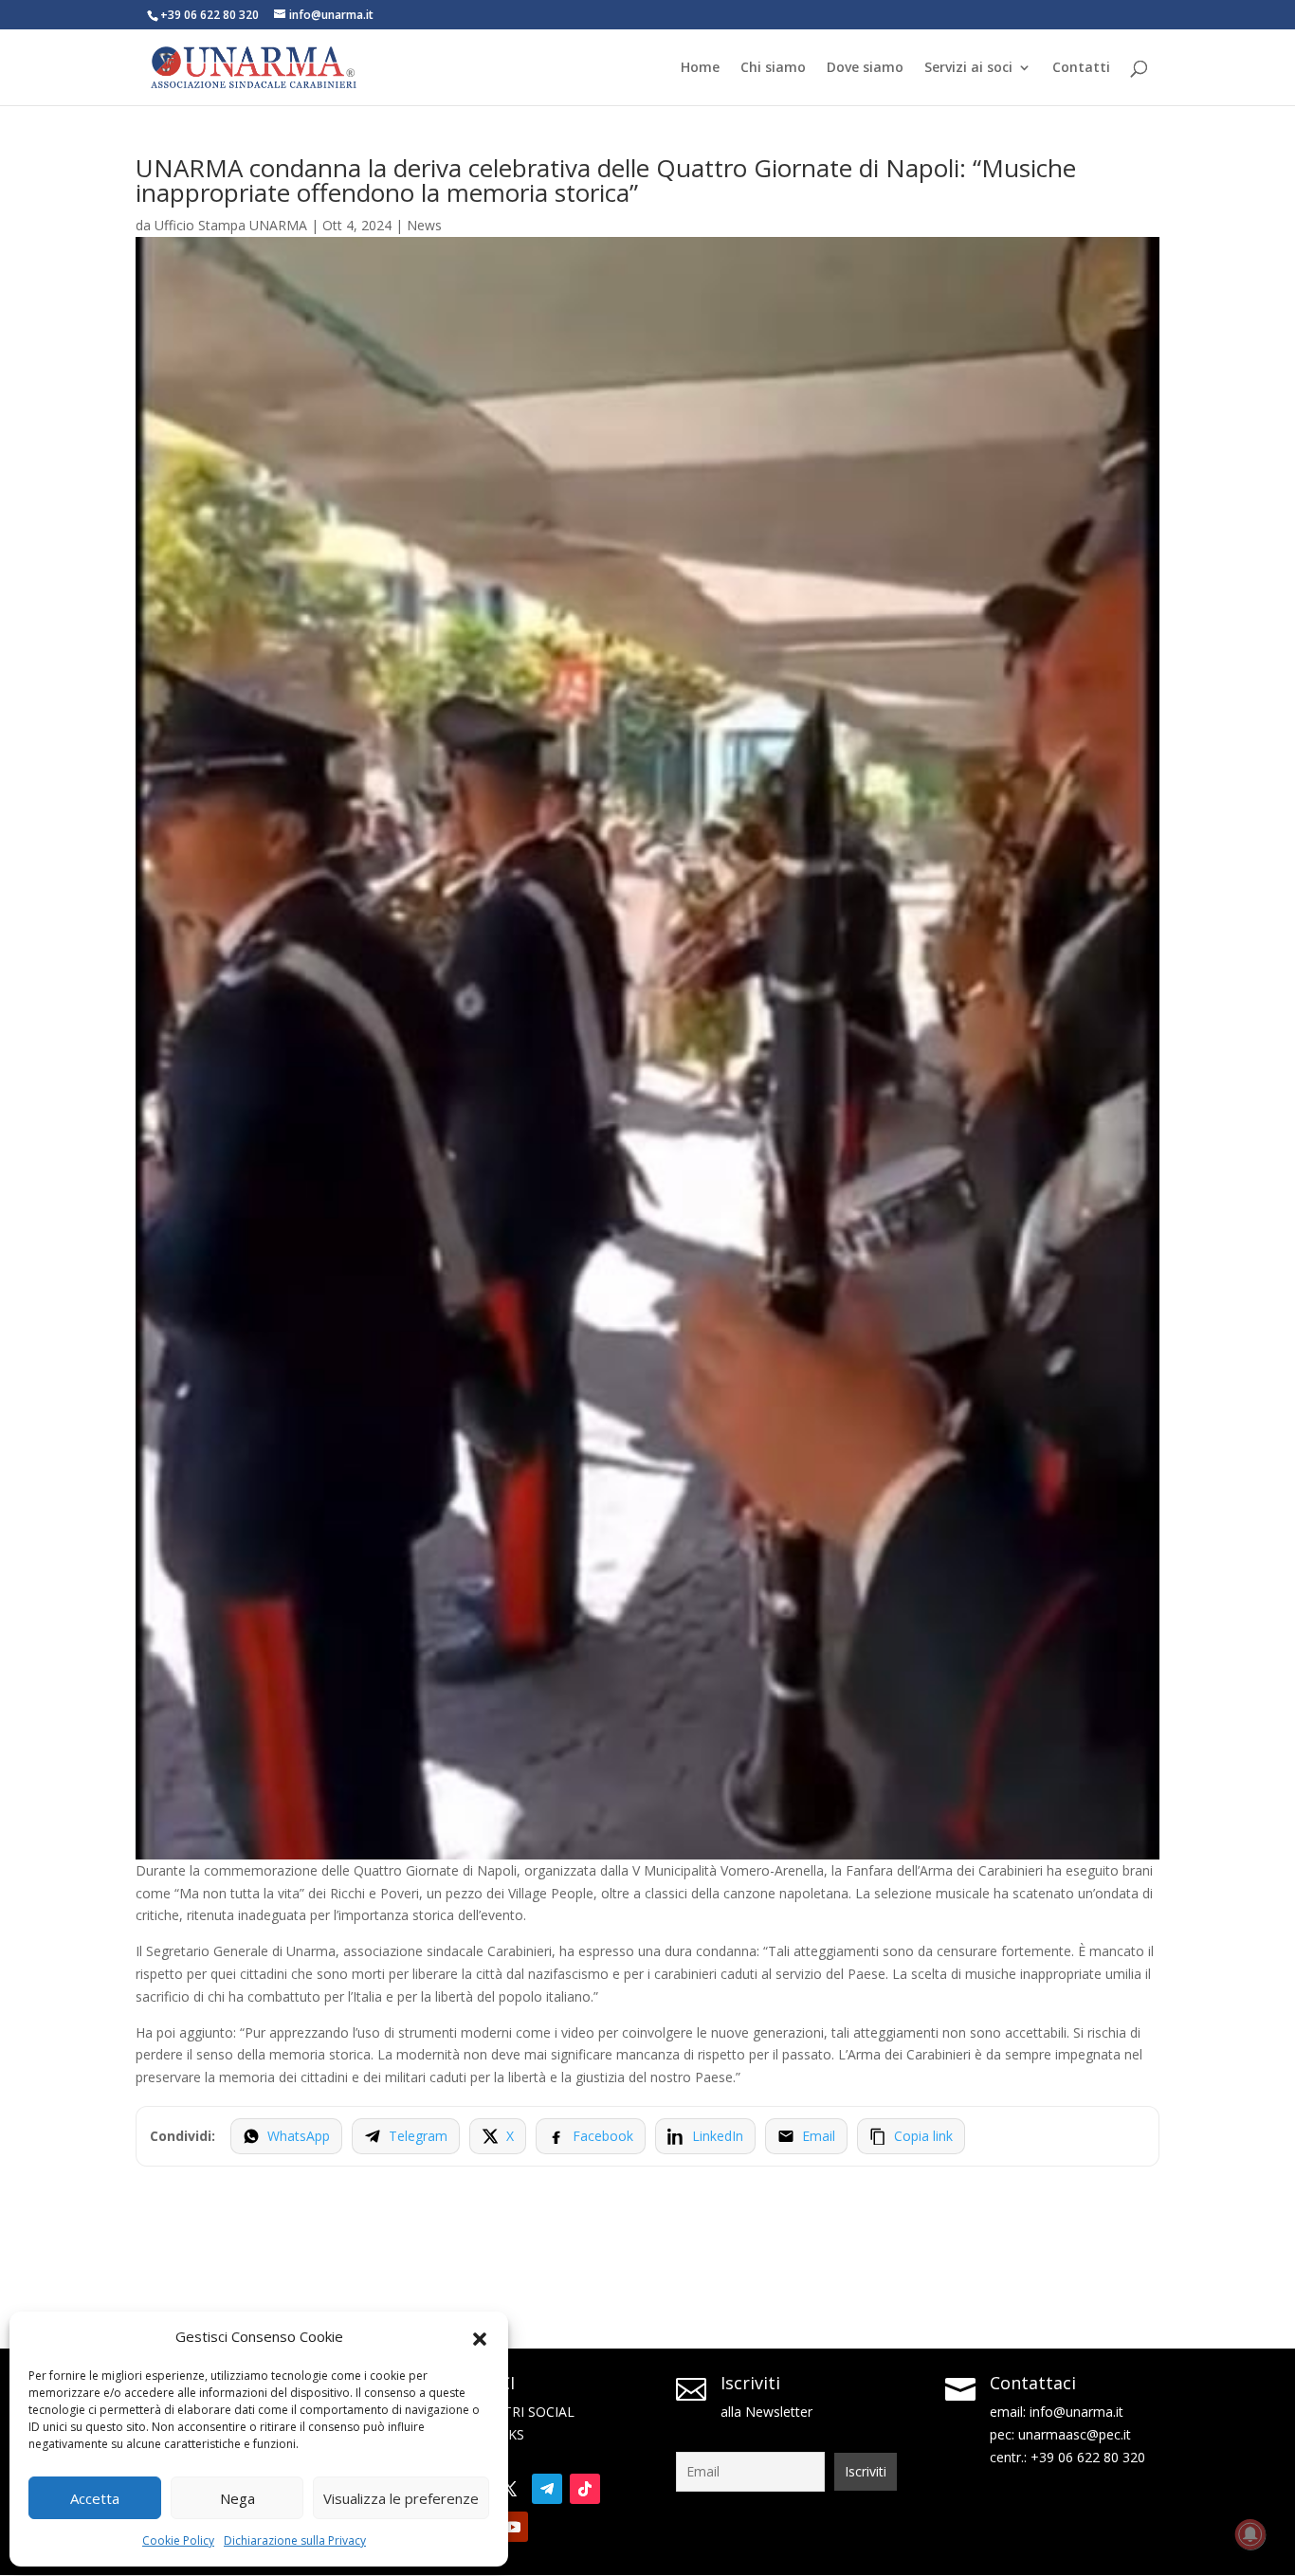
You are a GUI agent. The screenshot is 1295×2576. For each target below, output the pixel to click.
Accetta (95, 2498)
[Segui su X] (509, 2489)
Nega (237, 2498)
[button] (480, 2337)
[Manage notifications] (1250, 2534)
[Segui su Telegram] (547, 2489)
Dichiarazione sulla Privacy (295, 2540)
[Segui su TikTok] (585, 2489)
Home (700, 68)
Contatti (1081, 68)
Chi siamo (773, 68)
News (424, 225)
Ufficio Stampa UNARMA (231, 225)
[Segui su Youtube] (513, 2527)
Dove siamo (865, 68)
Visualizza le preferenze (401, 2498)
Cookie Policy (178, 2540)
